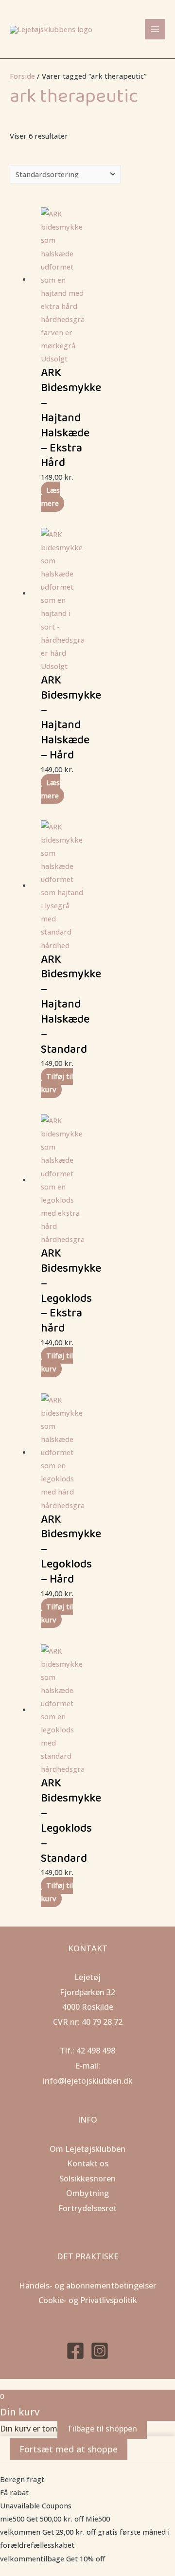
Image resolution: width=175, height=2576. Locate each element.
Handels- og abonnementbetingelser (88, 2285)
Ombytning (87, 2193)
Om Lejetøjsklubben (87, 2149)
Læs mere (50, 496)
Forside (22, 76)
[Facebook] (75, 2351)
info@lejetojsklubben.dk (88, 2081)
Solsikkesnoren (87, 2178)
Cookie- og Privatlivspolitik (88, 2300)
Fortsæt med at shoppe (69, 2449)
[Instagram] (100, 2351)
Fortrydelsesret (87, 2208)
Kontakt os (88, 2163)
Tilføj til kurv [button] (57, 1083)
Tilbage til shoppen (102, 2429)
